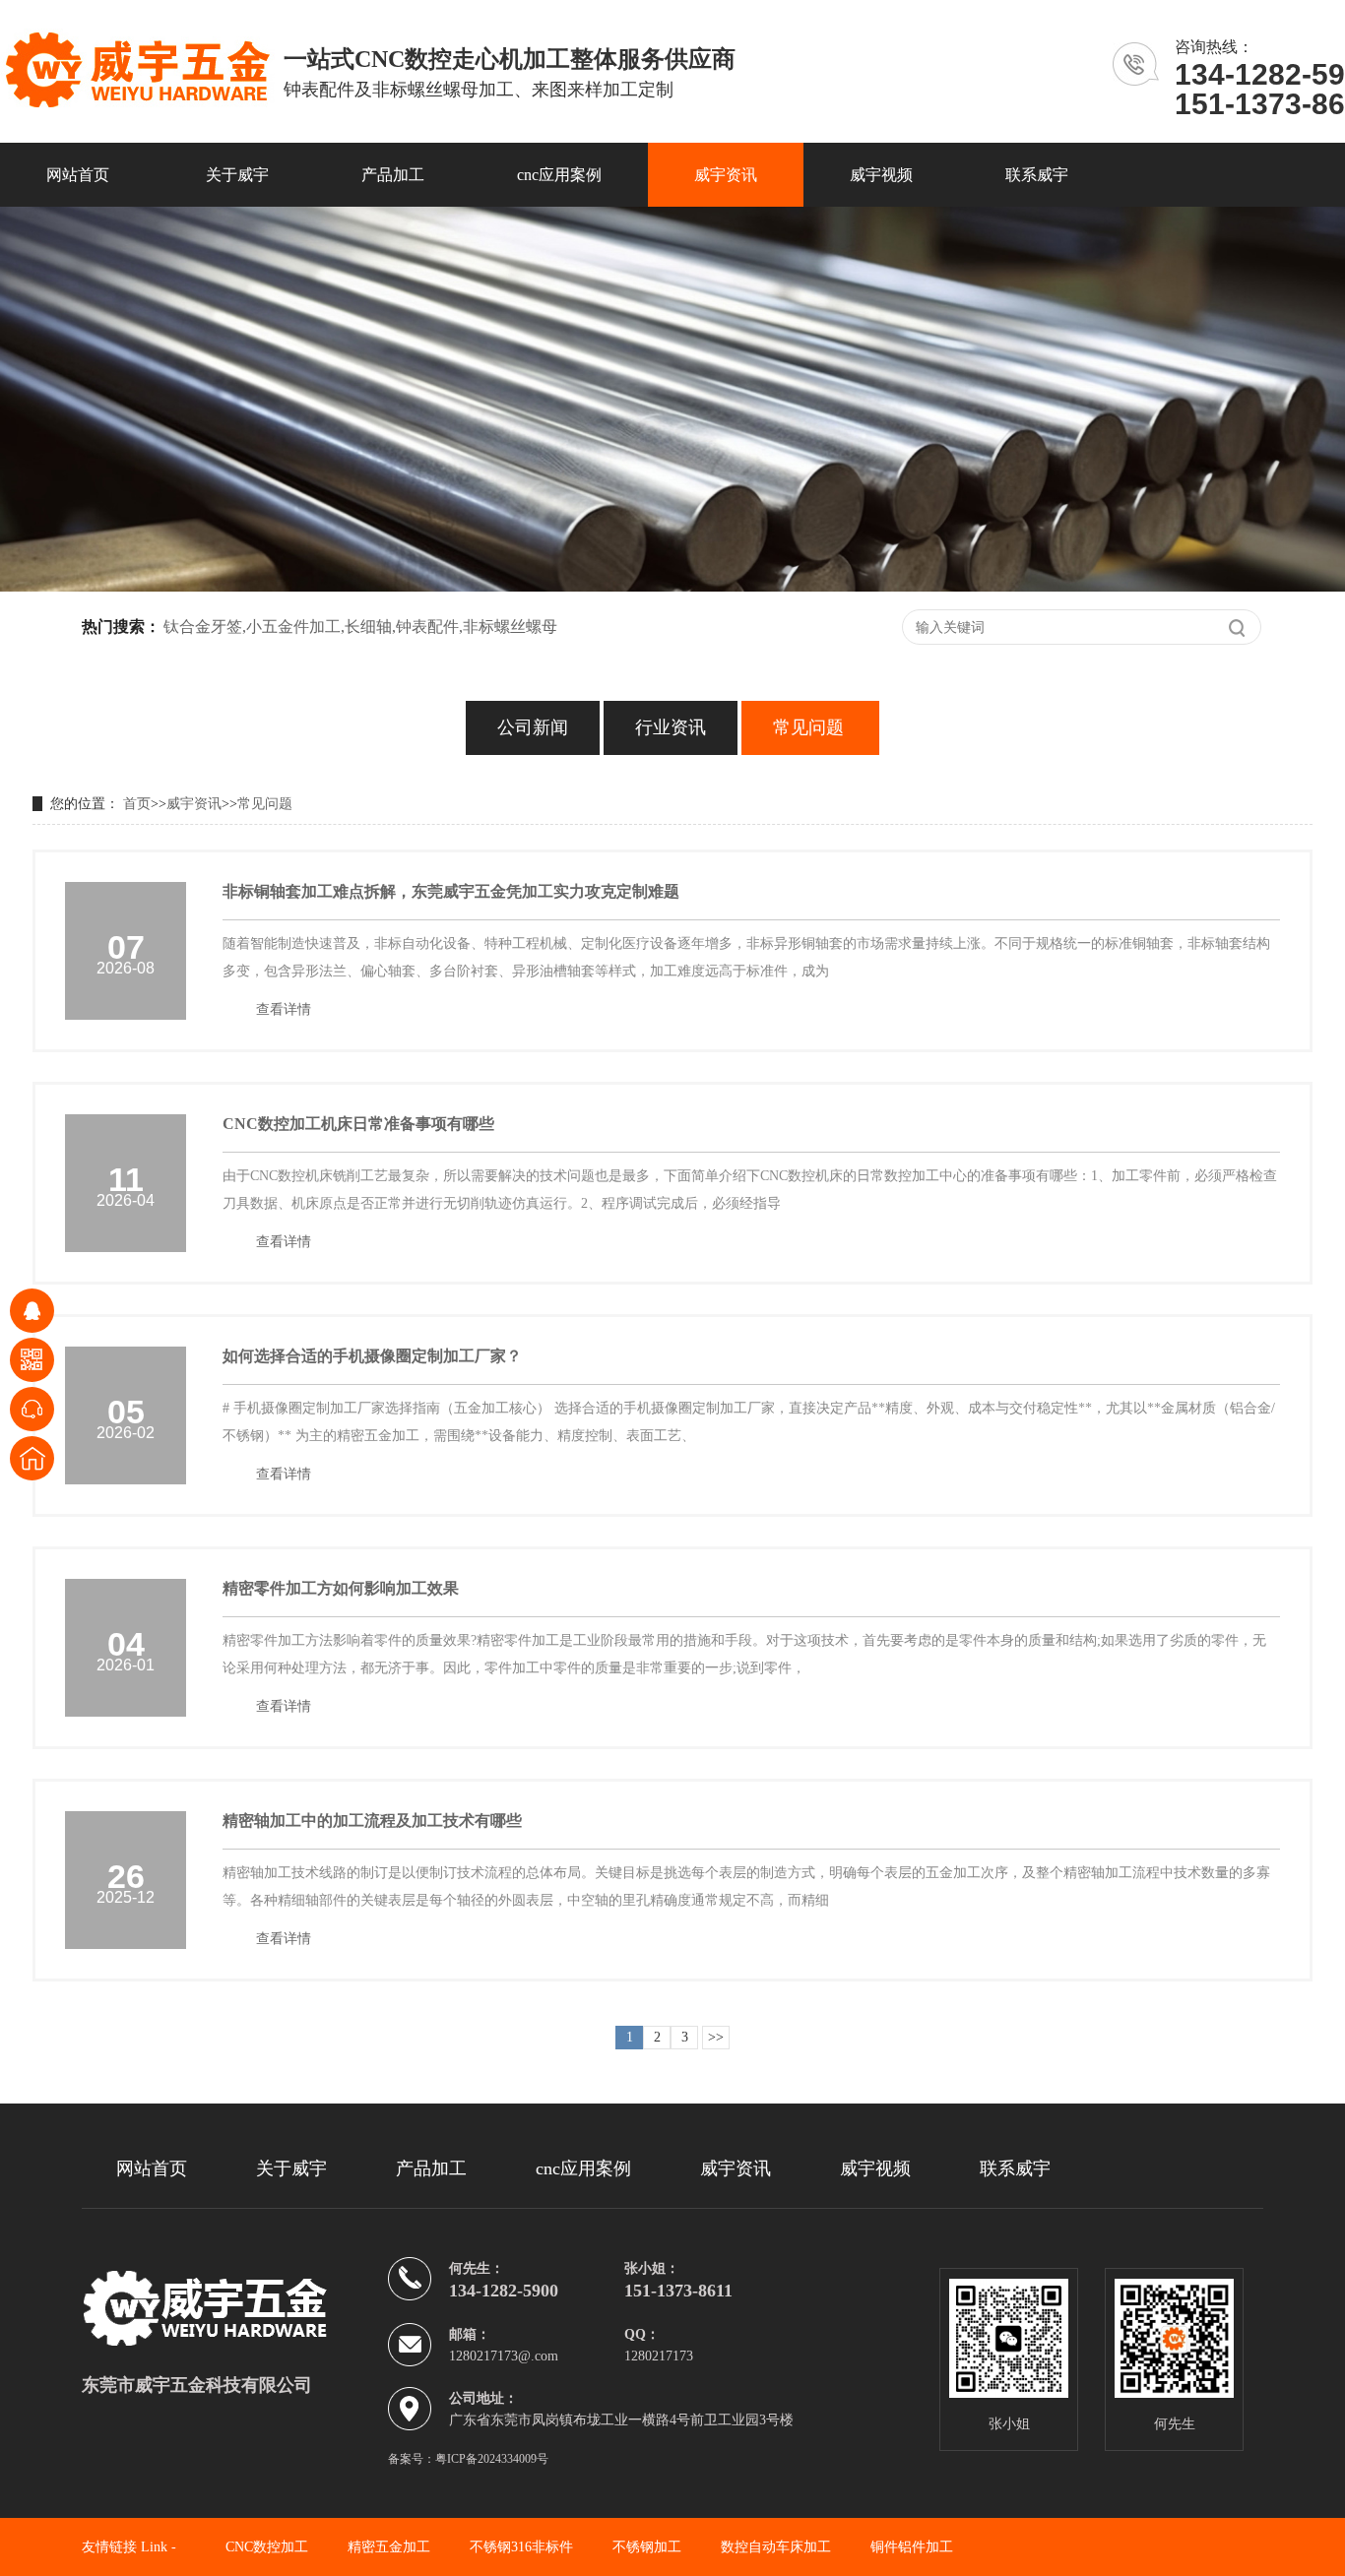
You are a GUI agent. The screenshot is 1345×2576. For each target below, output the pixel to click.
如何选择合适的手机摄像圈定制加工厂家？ (372, 1356)
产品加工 (393, 175)
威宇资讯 (726, 175)
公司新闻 (533, 727)
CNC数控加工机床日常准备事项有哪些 (358, 1124)
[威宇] (235, 2308)
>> (716, 2037)
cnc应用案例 (559, 175)
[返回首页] (32, 1458)
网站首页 (78, 175)
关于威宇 (237, 175)
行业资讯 (671, 727)
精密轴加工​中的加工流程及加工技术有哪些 (372, 1821)
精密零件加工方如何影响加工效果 (341, 1588)
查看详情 (284, 1009)
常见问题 (808, 727)
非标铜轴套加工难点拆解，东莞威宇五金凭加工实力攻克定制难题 (451, 891)
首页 (137, 804)
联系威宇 (1037, 175)
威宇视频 (881, 175)
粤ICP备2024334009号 (492, 2459)
